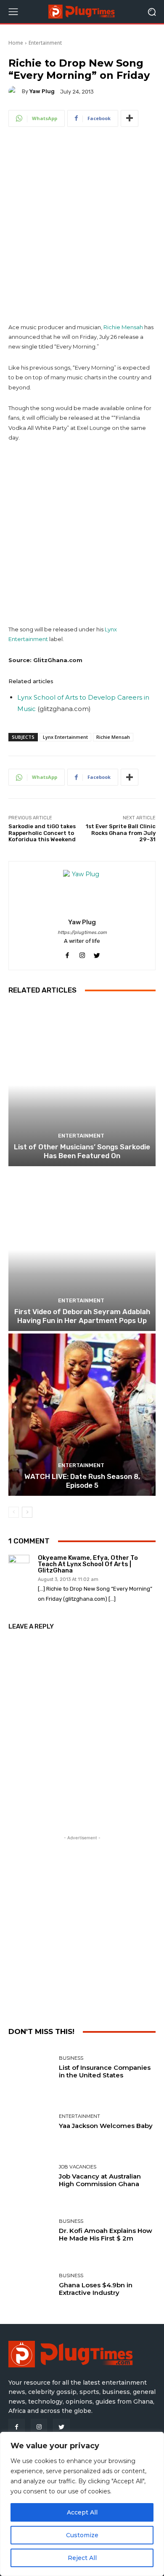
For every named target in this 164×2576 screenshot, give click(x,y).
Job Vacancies (78, 2167)
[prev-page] (14, 1512)
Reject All (82, 2558)
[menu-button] (13, 12)
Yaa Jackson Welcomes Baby (106, 2126)
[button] (152, 12)
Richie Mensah (123, 327)
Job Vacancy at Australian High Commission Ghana (100, 2180)
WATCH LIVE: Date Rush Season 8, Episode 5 (82, 1481)
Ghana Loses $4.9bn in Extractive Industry (96, 2289)
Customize (82, 2535)
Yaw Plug (42, 91)
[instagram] (82, 954)
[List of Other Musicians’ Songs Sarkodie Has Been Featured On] (82, 1085)
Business (71, 2058)
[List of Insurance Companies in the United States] (30, 2068)
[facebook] (67, 954)
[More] (130, 118)
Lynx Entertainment (65, 737)
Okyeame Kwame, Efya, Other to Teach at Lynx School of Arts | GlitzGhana (88, 1564)
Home (16, 43)
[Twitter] (61, 2427)
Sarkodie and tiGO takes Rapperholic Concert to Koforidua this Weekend (42, 833)
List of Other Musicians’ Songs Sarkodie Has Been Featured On (82, 1151)
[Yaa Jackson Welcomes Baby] (30, 2122)
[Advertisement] (82, 226)
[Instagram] (39, 2427)
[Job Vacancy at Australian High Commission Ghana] (30, 2176)
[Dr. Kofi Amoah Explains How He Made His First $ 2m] (30, 2231)
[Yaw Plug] (15, 91)
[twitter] (97, 954)
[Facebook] (17, 2427)
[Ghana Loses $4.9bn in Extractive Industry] (30, 2285)
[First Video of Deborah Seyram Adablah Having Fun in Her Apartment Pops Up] (82, 1250)
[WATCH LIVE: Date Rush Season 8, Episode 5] (82, 1415)
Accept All (82, 2512)
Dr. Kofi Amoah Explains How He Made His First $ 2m (106, 2234)
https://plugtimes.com (82, 932)
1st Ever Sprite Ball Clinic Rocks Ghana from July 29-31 (121, 833)
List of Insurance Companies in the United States (105, 2071)
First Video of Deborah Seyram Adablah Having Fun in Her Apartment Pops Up (82, 1316)
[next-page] (27, 1512)
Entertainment (45, 43)
